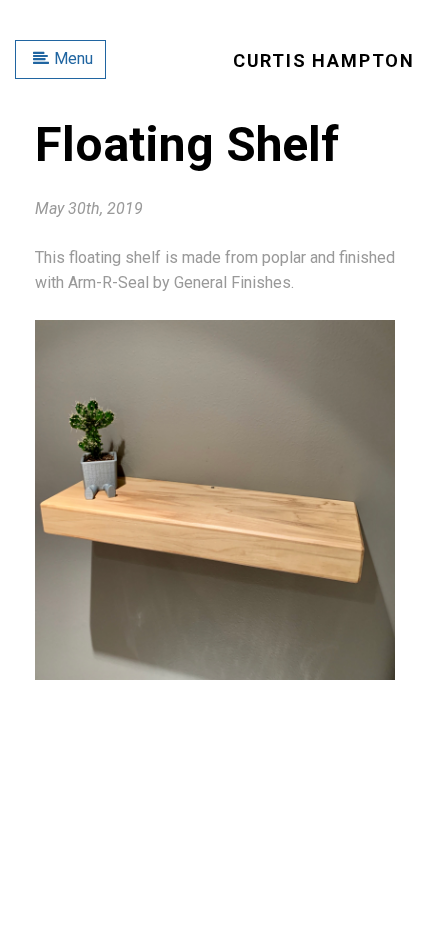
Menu (73, 58)
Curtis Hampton (324, 60)
